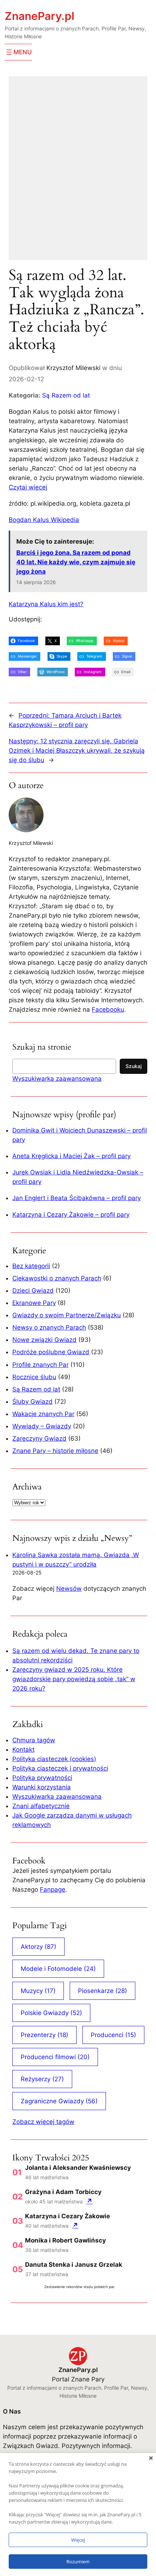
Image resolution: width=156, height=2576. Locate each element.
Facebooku (108, 1009)
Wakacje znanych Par (43, 1414)
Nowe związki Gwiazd (44, 1340)
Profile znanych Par (40, 1365)
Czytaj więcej (28, 487)
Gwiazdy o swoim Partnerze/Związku (67, 1315)
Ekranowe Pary (34, 1303)
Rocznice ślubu (34, 1377)
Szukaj (134, 1066)
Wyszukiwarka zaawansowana (57, 1079)
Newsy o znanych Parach (49, 1327)
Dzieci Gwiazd (33, 1291)
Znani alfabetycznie (41, 1806)
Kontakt (23, 1750)
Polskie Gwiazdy (51, 2013)
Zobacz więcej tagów (43, 2122)
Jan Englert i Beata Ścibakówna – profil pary (77, 1198)
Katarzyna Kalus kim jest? (46, 604)
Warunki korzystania (42, 1787)
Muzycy (38, 1991)
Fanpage (53, 1890)
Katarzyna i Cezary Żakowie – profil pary (71, 1215)
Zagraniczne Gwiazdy (59, 2101)
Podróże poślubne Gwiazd (51, 1352)
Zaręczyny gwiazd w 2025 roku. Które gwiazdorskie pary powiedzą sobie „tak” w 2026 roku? (74, 1679)
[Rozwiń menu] (18, 52)
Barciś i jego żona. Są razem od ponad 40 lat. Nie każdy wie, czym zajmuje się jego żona (76, 562)
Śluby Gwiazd (32, 1402)
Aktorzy (38, 1947)
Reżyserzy (42, 2079)
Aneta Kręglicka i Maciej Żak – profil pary (71, 1156)
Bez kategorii (31, 1266)
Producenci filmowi (55, 2057)
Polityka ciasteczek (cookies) (54, 1759)
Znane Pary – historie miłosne (55, 1451)
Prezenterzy (44, 2035)
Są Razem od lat (66, 395)
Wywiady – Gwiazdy (42, 1426)
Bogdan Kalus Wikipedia (44, 520)
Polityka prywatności (42, 1778)
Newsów (69, 1589)
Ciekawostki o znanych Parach (57, 1278)
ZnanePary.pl (40, 16)
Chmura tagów (34, 1740)
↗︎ (89, 2201)
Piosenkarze (102, 1991)
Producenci (113, 2035)
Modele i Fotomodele (58, 1969)
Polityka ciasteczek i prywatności (60, 1768)
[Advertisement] (78, 173)
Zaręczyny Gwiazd (39, 1438)
